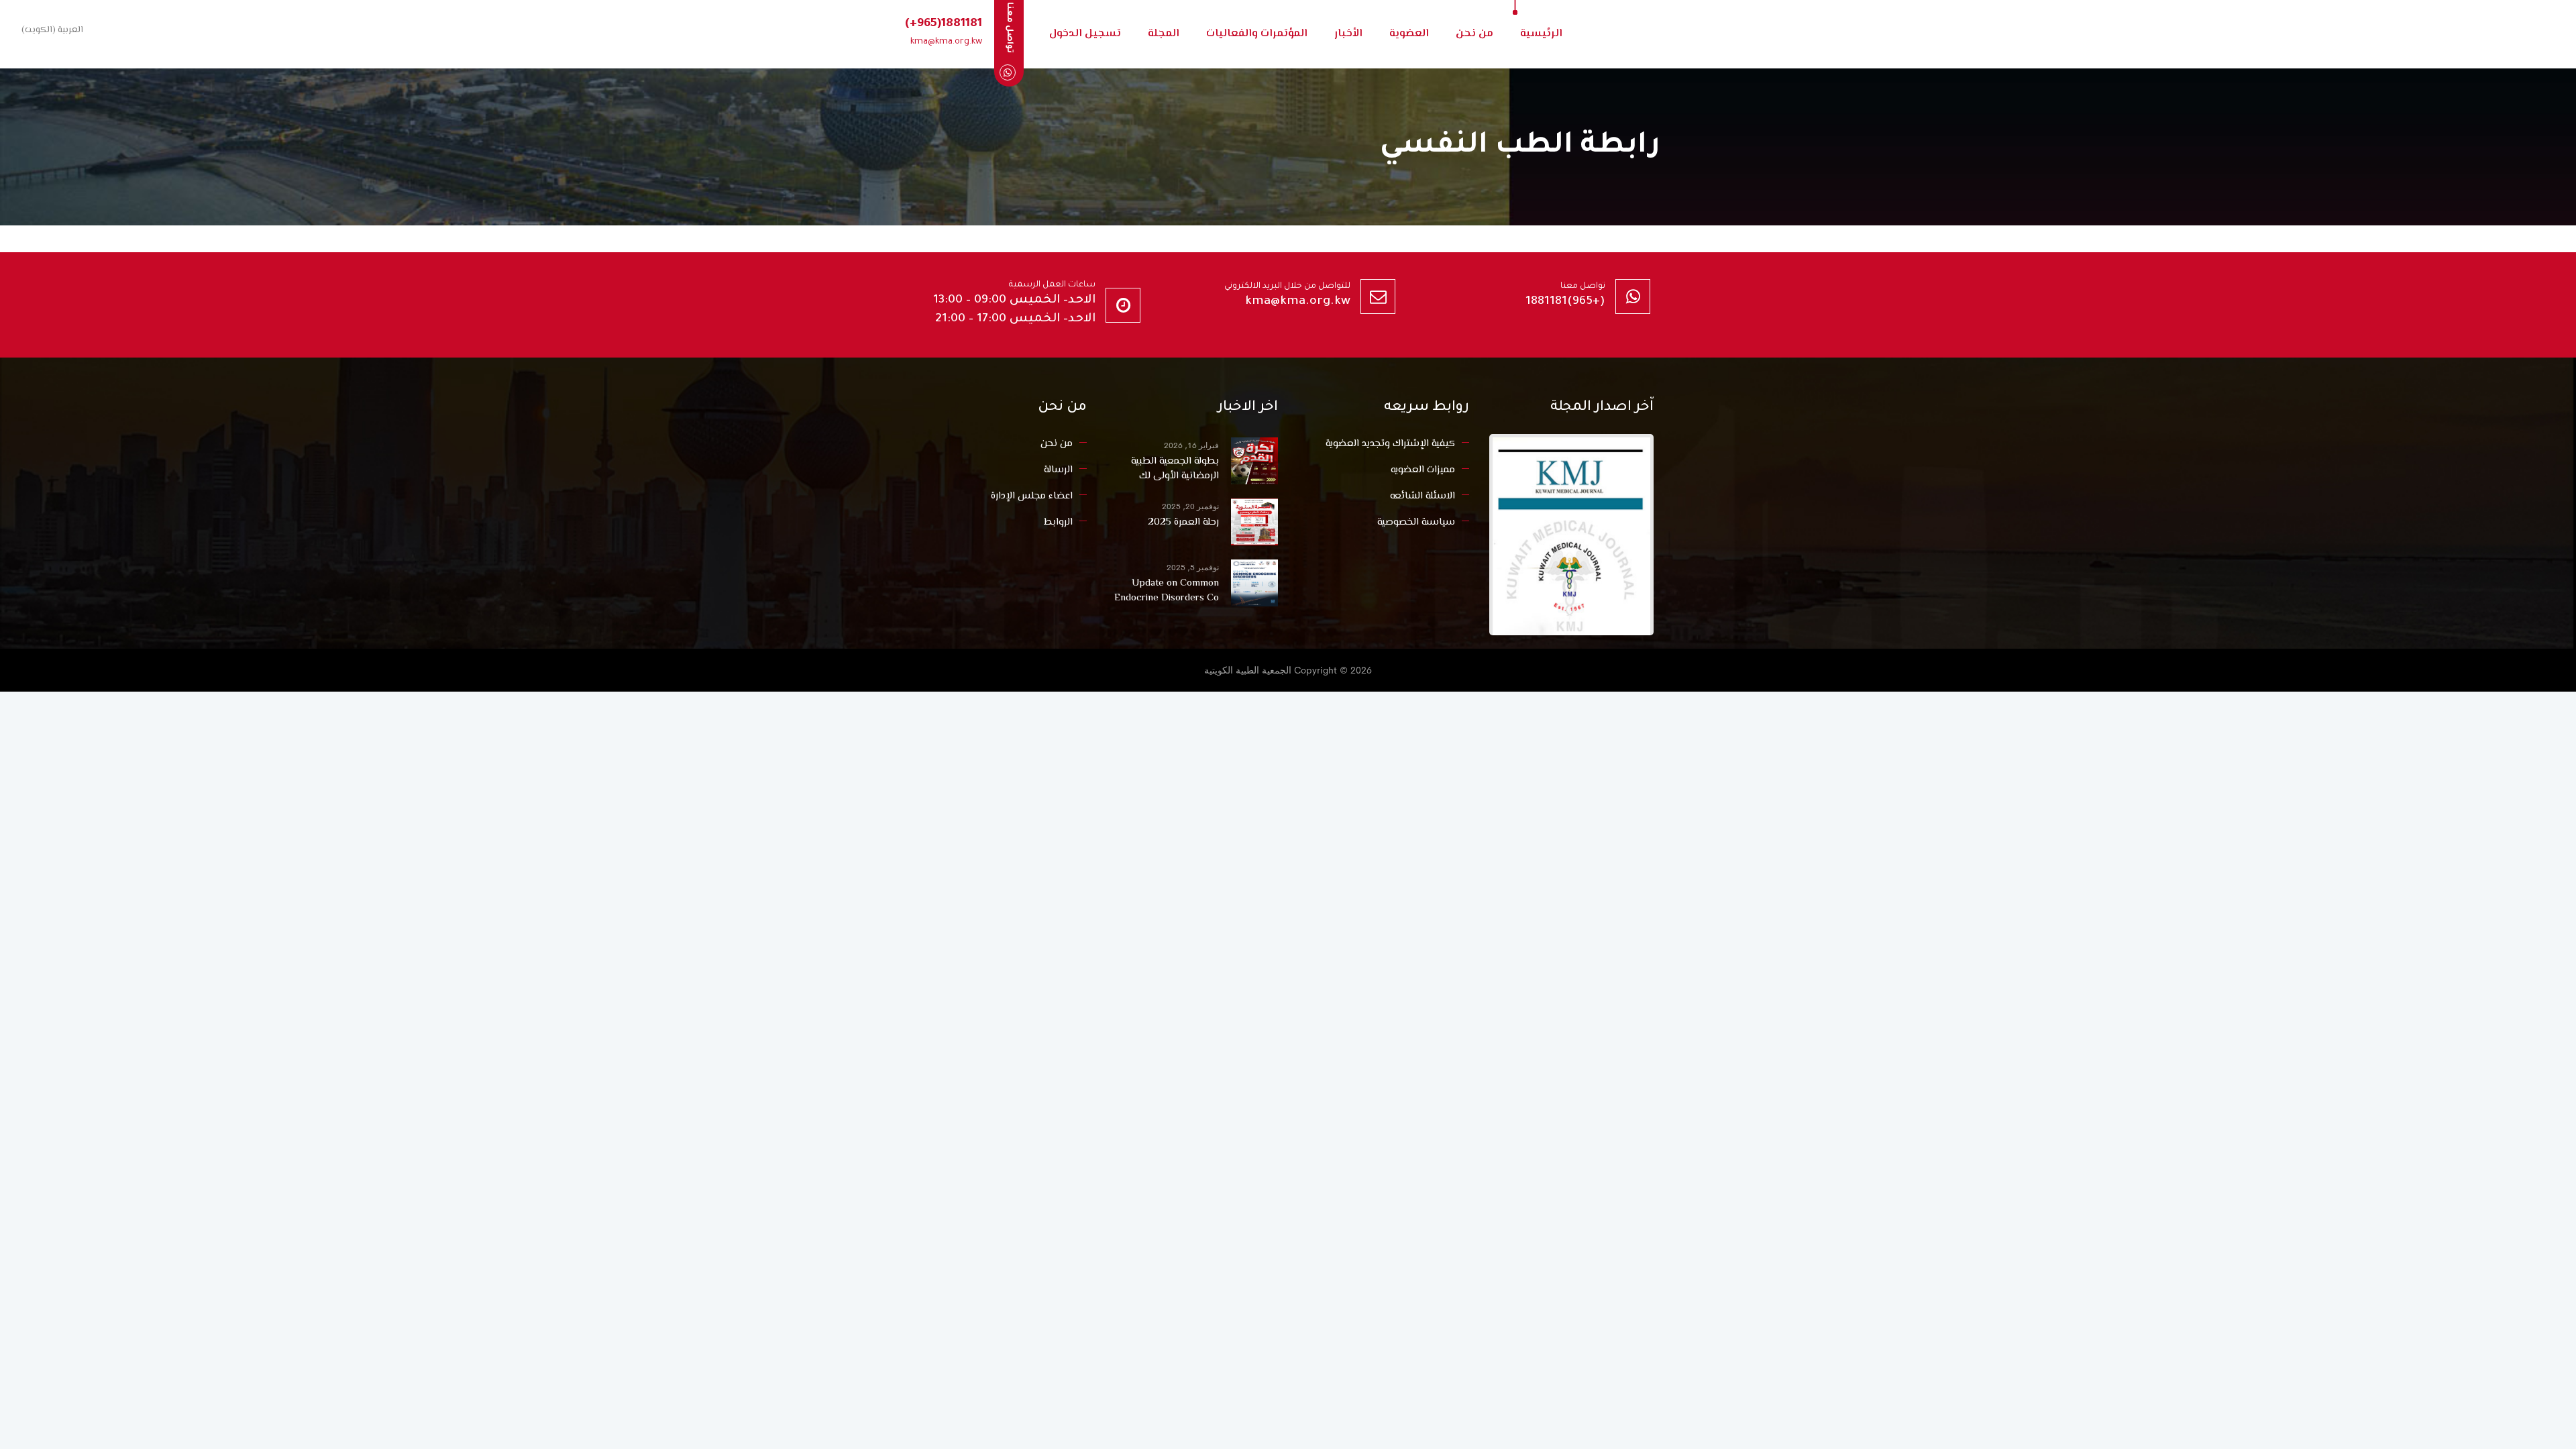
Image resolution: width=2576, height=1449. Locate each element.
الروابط (1058, 522)
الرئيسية (1541, 34)
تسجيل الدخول (1085, 34)
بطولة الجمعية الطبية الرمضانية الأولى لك (1175, 469)
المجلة (1164, 34)
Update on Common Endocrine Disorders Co (1167, 591)
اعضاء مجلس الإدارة (1032, 496)
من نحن (1474, 34)
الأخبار (1348, 34)
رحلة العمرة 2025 (1183, 523)
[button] (50, 30)
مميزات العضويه (1423, 470)
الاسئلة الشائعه (1423, 496)
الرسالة (1058, 470)
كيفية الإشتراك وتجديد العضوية (1390, 444)
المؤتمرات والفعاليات (1257, 34)
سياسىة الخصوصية (1416, 522)
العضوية (1409, 34)
